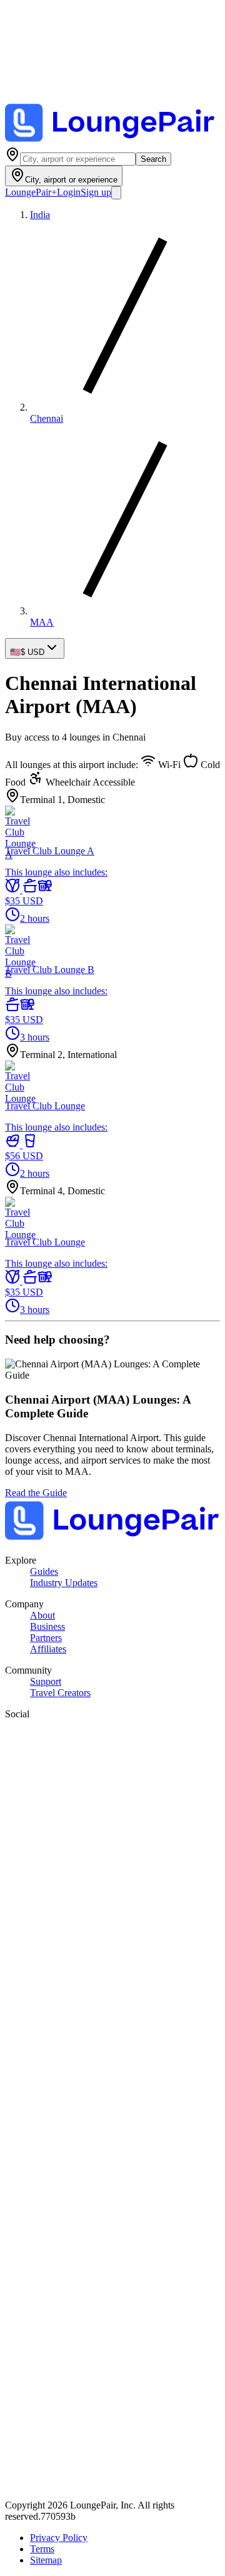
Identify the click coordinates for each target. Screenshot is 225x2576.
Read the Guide (36, 1493)
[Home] (112, 141)
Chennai (47, 418)
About (42, 1615)
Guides (44, 1571)
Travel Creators (60, 1693)
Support (46, 1681)
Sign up (96, 192)
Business (47, 1626)
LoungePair (31, 192)
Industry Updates (64, 1583)
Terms (42, 2549)
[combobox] (78, 159)
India (40, 215)
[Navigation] (116, 193)
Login (69, 192)
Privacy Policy (59, 2538)
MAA (42, 622)
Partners (46, 1638)
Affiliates (48, 1649)
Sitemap (46, 2560)
